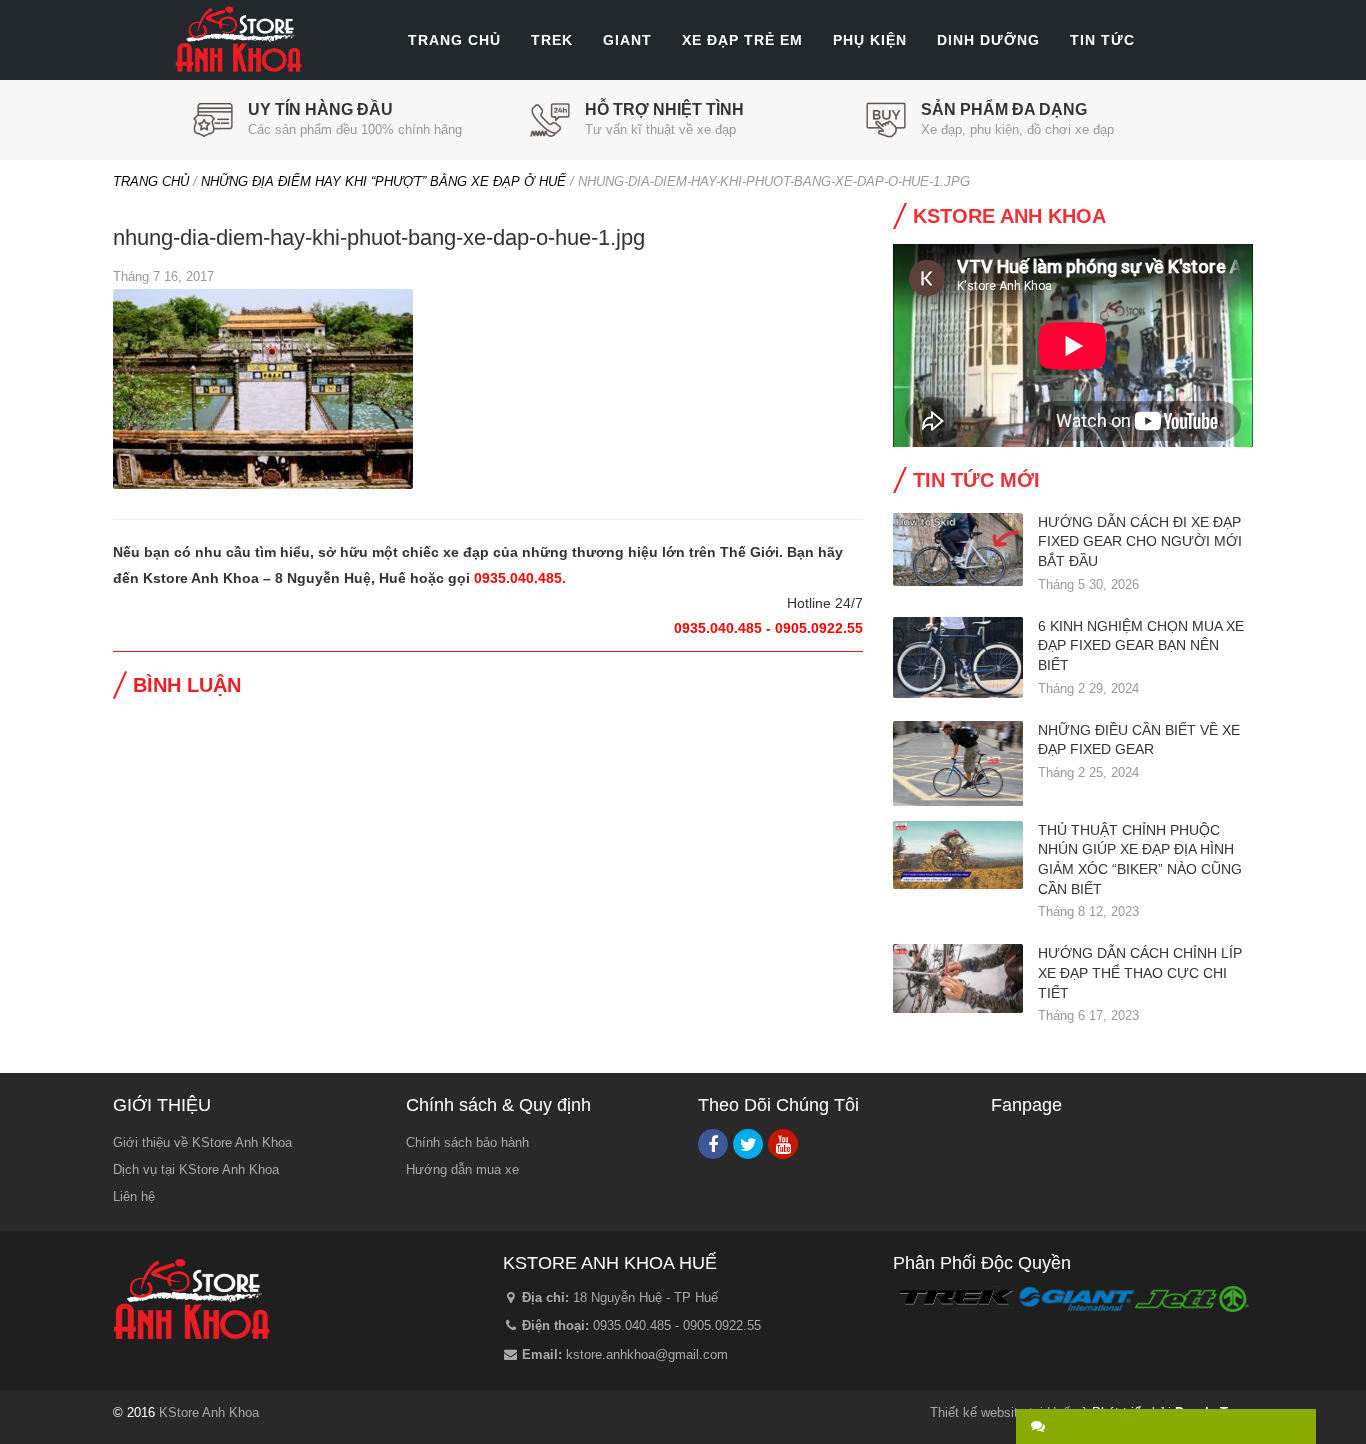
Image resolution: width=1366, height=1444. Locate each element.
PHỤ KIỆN (870, 40)
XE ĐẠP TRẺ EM (742, 40)
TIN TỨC (1102, 40)
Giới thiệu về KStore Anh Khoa (202, 1142)
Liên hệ (134, 1196)
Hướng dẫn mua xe (462, 1169)
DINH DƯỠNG (988, 40)
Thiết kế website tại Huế (1000, 1412)
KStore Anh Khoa (238, 40)
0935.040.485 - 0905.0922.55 (677, 1325)
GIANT (627, 40)
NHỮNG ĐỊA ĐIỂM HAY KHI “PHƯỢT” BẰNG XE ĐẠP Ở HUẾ (383, 181)
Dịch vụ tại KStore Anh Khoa (196, 1169)
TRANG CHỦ (454, 40)
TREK (552, 40)
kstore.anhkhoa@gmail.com (647, 1354)
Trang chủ (151, 181)
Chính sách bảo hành (467, 1142)
